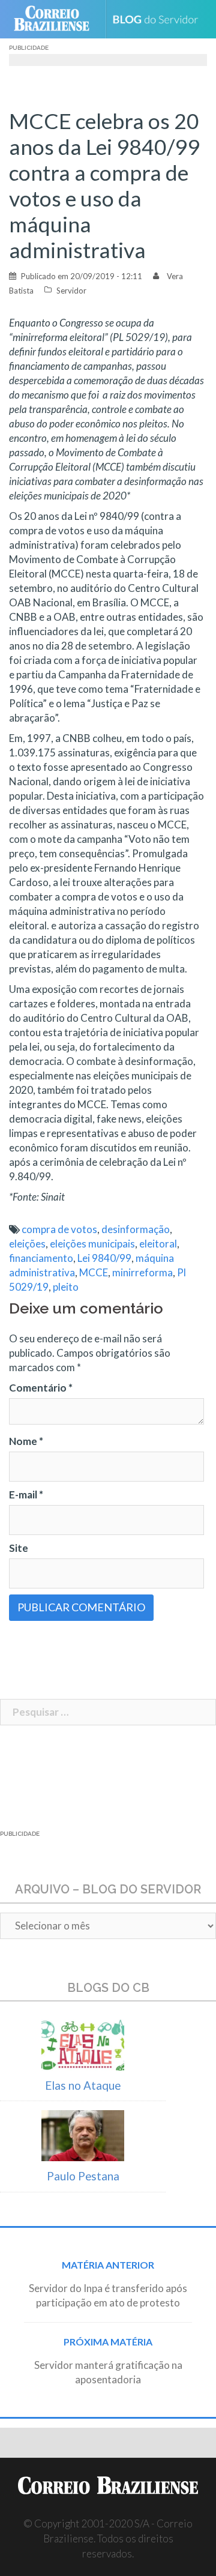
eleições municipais (92, 1244)
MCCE (94, 1272)
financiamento (41, 1258)
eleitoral (158, 1244)
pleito (66, 1287)
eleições (27, 1244)
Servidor (71, 291)
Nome (26, 1441)
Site (19, 1548)
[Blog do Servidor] (160, 20)
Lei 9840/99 (104, 1258)
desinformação (136, 1229)
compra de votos (59, 1229)
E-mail (26, 1495)
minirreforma (142, 1272)
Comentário (41, 1388)
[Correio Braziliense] (57, 19)
